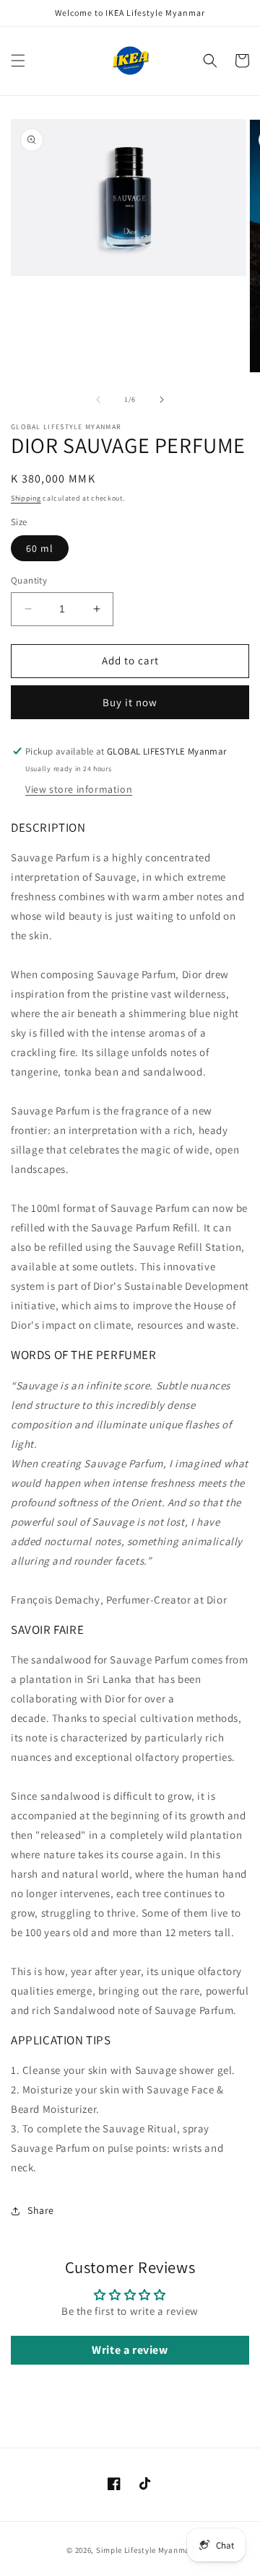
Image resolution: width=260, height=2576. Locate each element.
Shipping (26, 498)
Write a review (130, 2350)
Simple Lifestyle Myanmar (145, 2550)
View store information (79, 789)
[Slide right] (162, 400)
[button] (18, 61)
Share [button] (41, 2210)
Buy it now (130, 702)
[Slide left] (98, 400)
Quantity (29, 580)
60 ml (40, 548)
